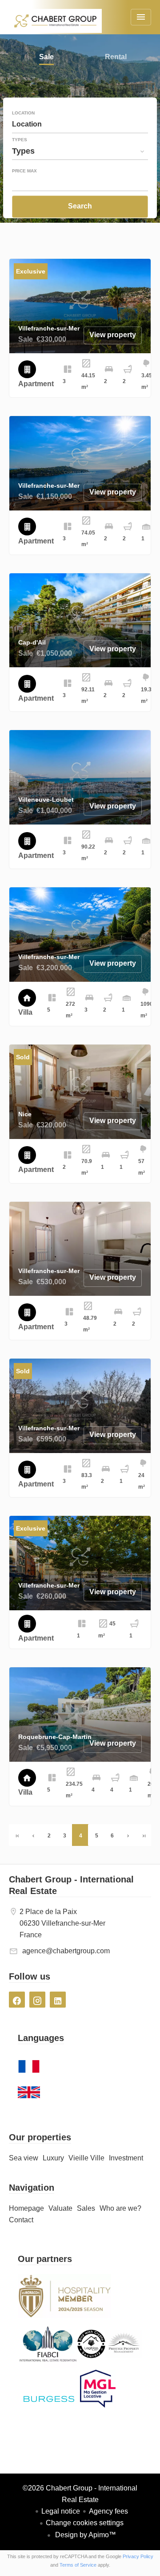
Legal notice (61, 2511)
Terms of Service (78, 2565)
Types (20, 140)
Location (23, 113)
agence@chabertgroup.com (66, 1951)
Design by (85, 2535)
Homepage (55, 27)
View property (113, 335)
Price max (24, 171)
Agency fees (108, 2511)
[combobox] (80, 124)
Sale (46, 58)
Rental (116, 58)
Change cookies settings (85, 2523)
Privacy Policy (138, 2556)
